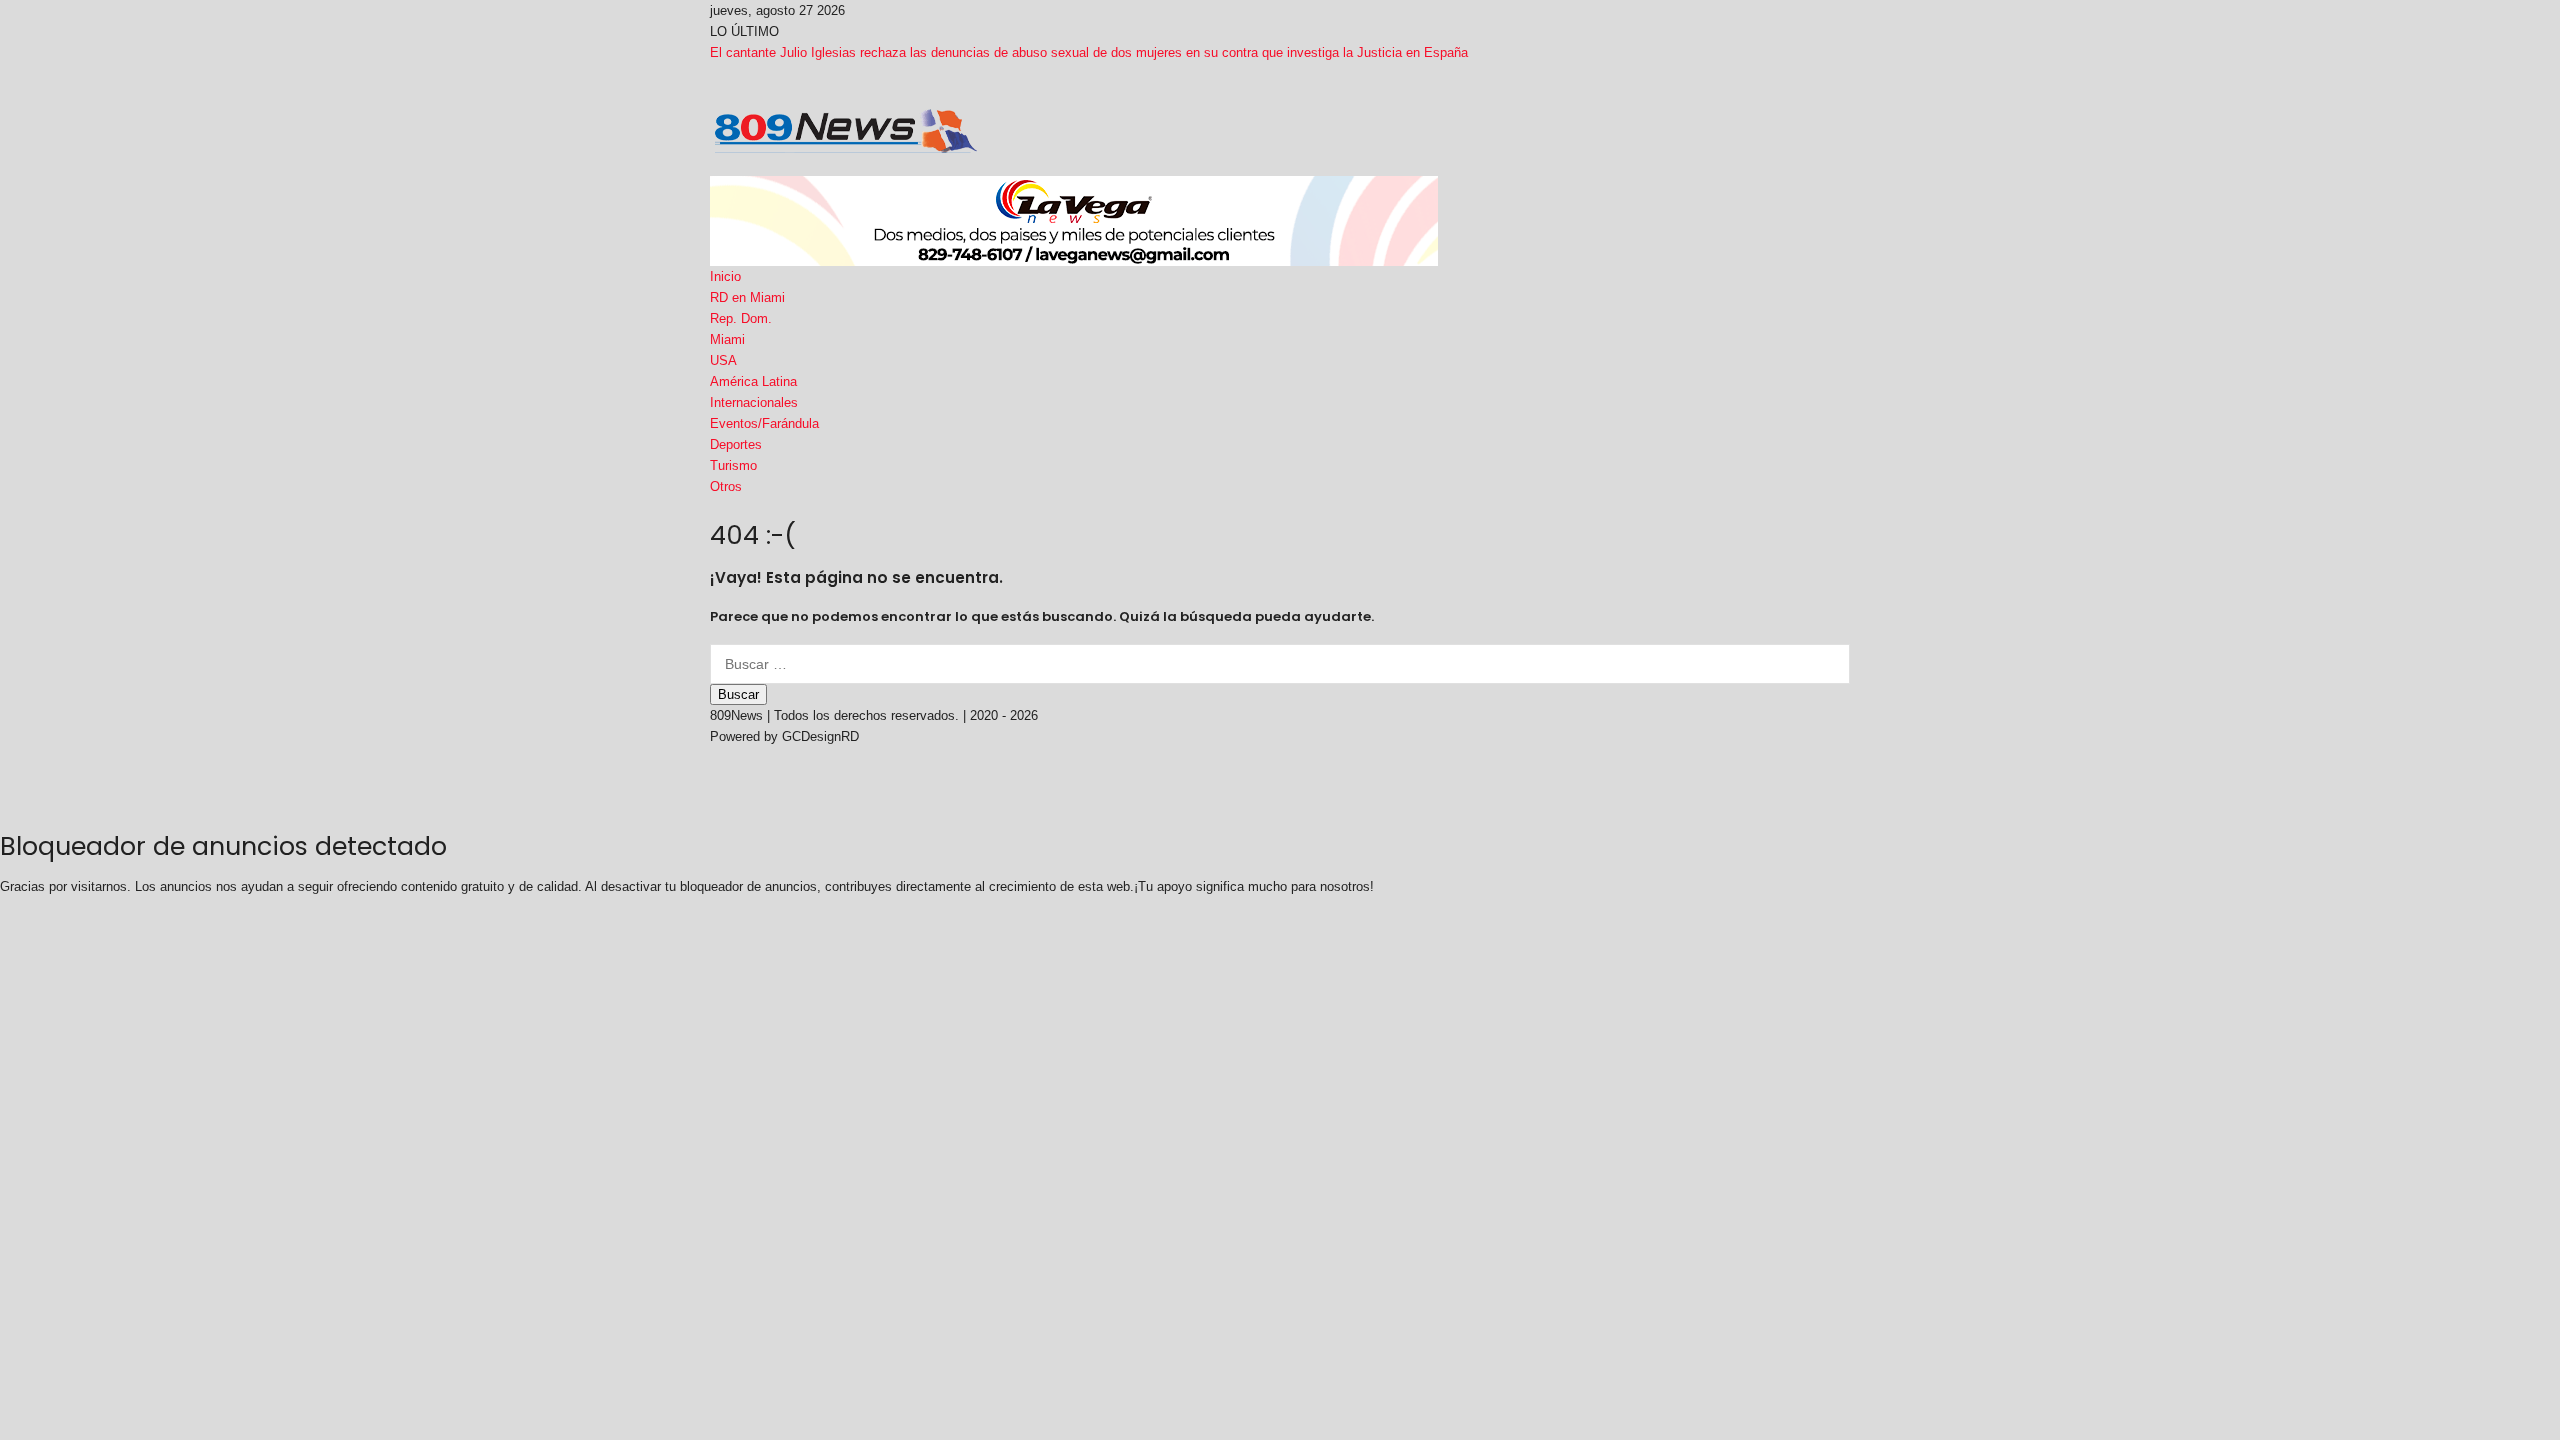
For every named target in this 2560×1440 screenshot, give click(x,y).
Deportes (736, 444)
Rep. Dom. (741, 318)
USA (723, 360)
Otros (726, 486)
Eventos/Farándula (764, 423)
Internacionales (754, 402)
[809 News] (846, 129)
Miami (727, 339)
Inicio (725, 276)
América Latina (753, 381)
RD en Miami (747, 297)
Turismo (733, 465)
